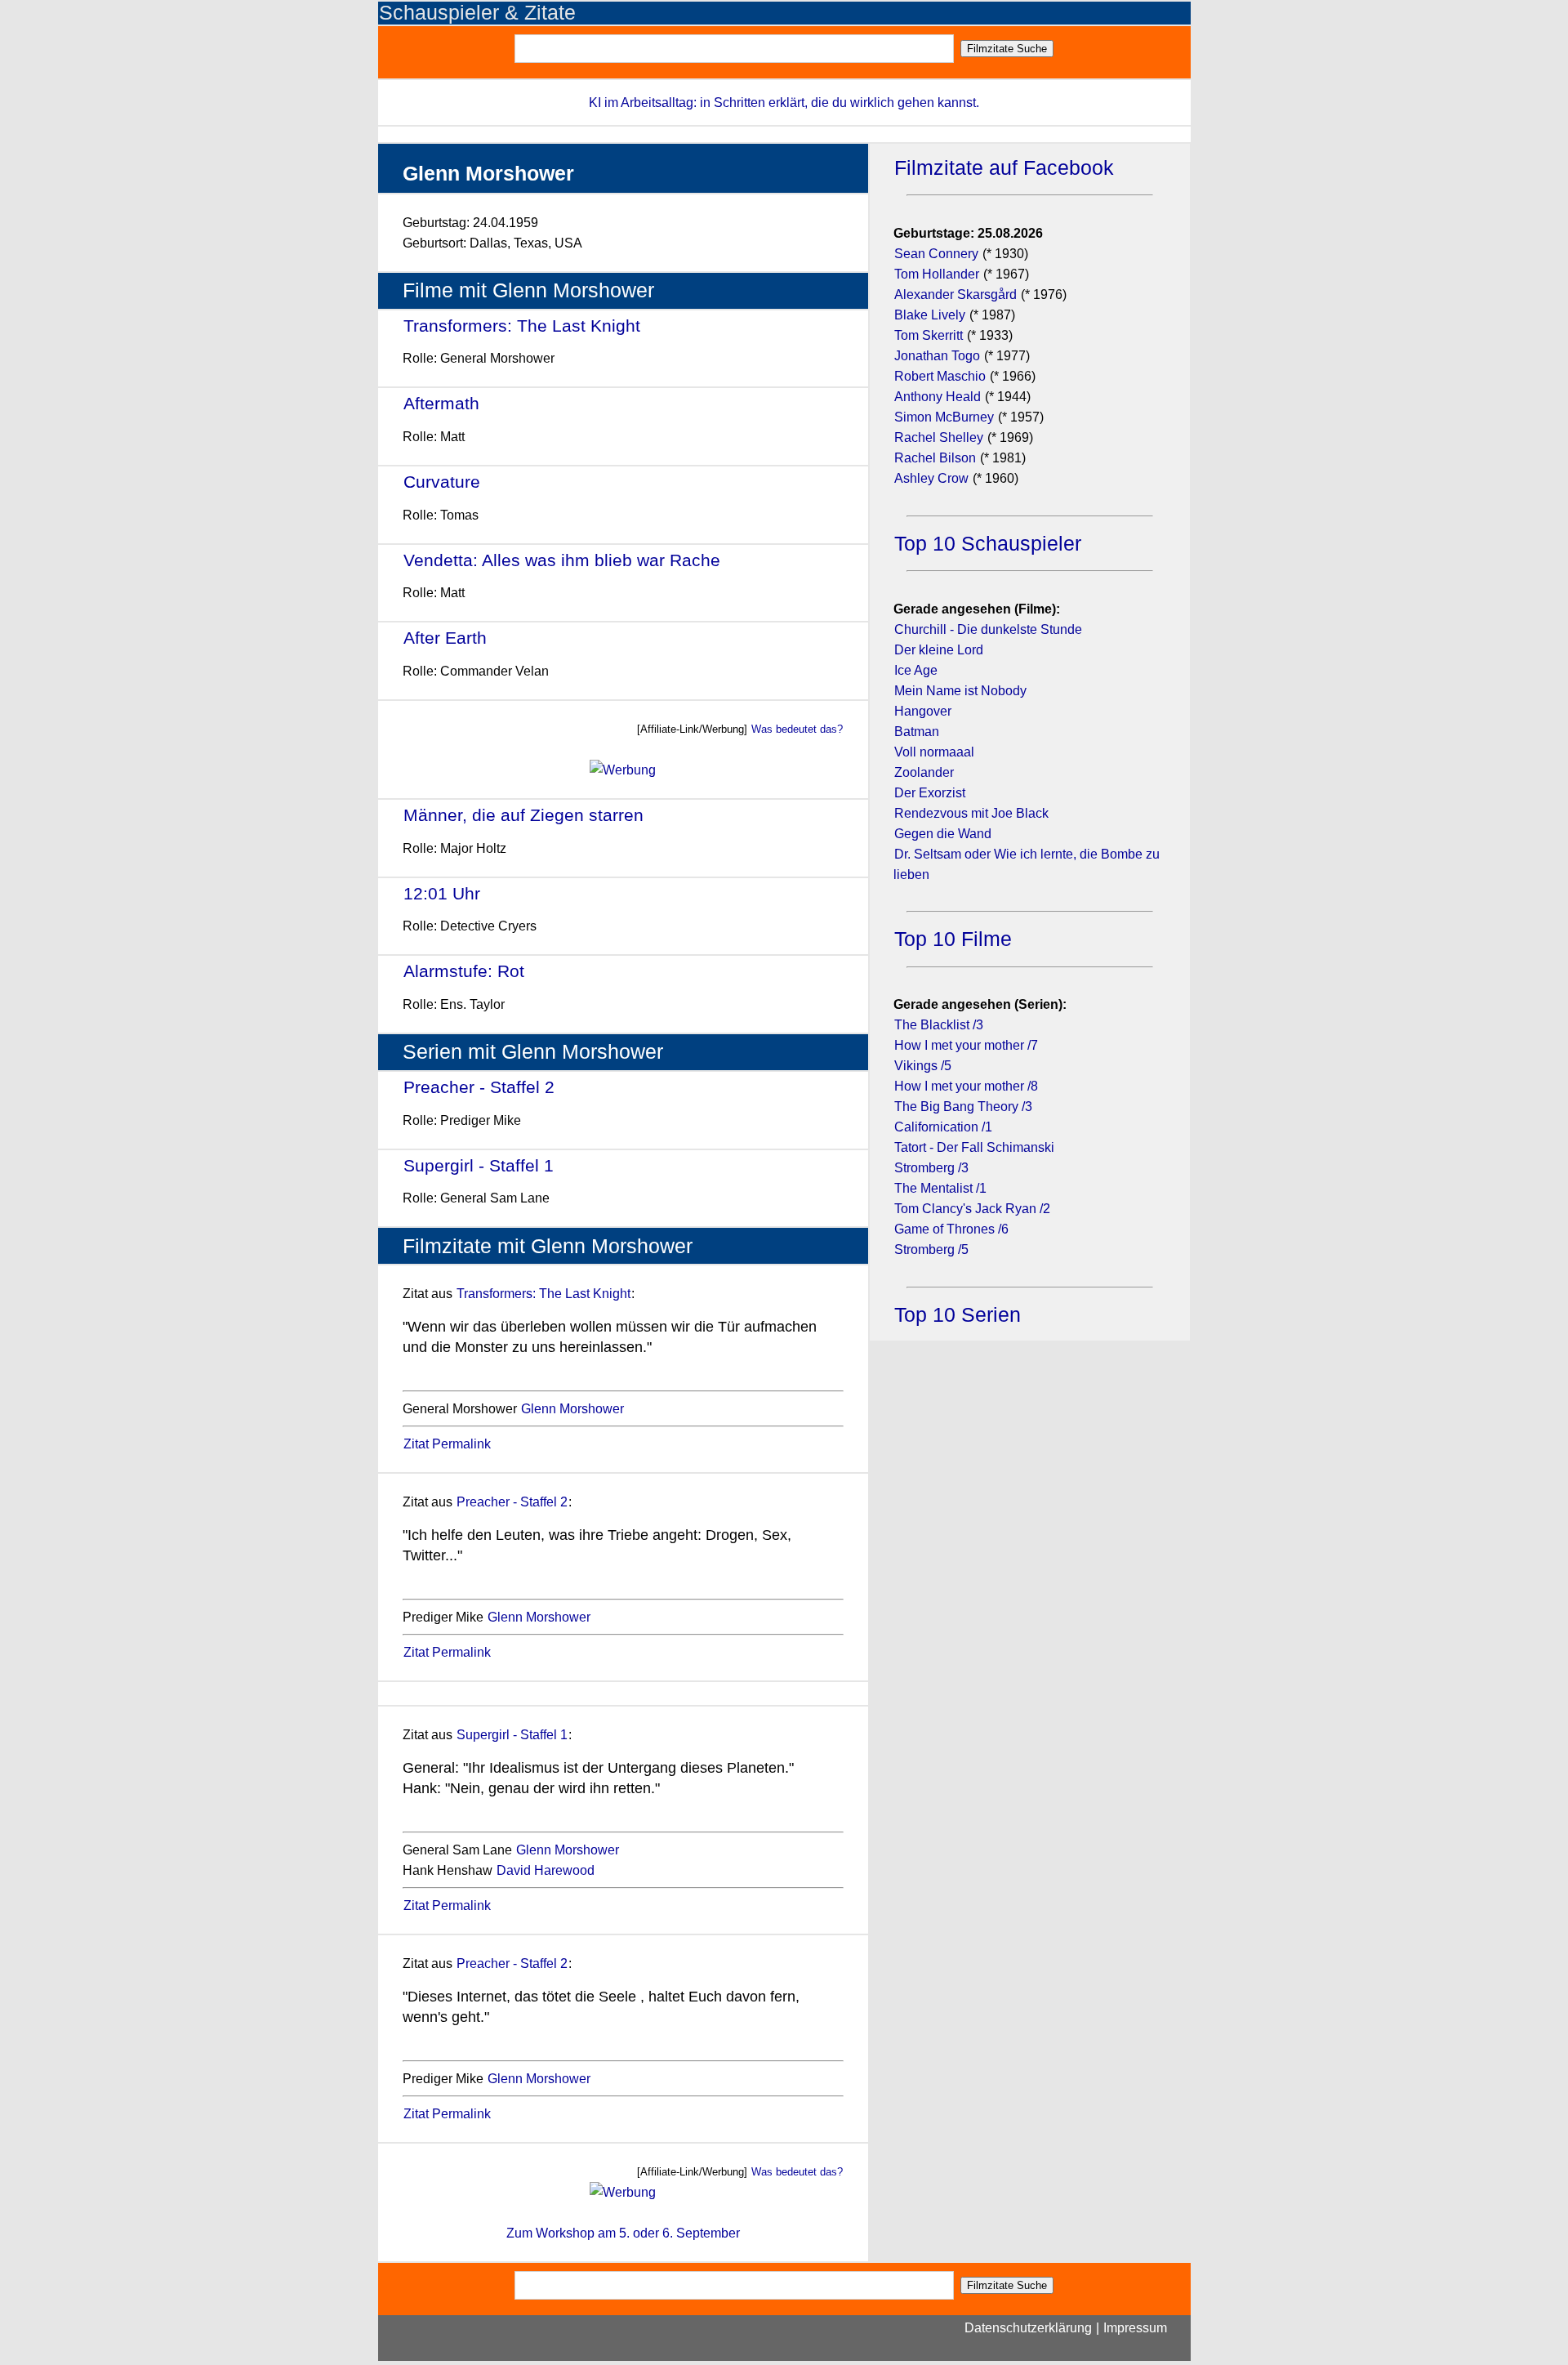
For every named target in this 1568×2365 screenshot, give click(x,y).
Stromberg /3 (931, 1168)
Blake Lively (930, 315)
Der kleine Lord (939, 650)
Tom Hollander (937, 274)
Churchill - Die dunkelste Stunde (988, 629)
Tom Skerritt (929, 335)
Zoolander (924, 772)
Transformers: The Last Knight (522, 326)
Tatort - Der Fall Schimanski (974, 1147)
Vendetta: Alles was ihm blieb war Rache (562, 560)
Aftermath (441, 403)
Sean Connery (936, 254)
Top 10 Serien (958, 1315)
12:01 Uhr (442, 893)
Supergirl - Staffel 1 (479, 1165)
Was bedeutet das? (797, 729)
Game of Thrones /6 (951, 1229)
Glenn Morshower (572, 1409)
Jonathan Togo (937, 356)
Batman (917, 732)
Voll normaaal (934, 752)
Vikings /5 (923, 1066)
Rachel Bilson (935, 458)
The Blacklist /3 (939, 1025)
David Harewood (546, 1870)
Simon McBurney (944, 417)
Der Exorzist (930, 793)
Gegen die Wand (943, 834)
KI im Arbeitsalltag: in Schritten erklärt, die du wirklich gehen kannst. (784, 103)
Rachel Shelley (939, 437)
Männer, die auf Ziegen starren (523, 815)
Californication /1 (943, 1127)
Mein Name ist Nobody (960, 691)
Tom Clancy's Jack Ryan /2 (972, 1209)
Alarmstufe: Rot (464, 971)
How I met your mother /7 (966, 1045)
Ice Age (916, 670)
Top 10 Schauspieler (988, 544)
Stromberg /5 (931, 1249)
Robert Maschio (940, 376)
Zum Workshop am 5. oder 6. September (623, 2233)
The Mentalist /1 (940, 1188)
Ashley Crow (931, 478)
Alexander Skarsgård (955, 295)
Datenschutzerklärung (1028, 2328)
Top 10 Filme (953, 939)
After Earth (445, 638)
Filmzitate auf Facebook (1004, 168)
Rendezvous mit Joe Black (971, 813)
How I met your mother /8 (966, 1086)
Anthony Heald (938, 397)
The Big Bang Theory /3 (963, 1107)
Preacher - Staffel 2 (479, 1087)
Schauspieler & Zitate (477, 13)
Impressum (1135, 2328)
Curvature (442, 482)
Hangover (923, 711)
